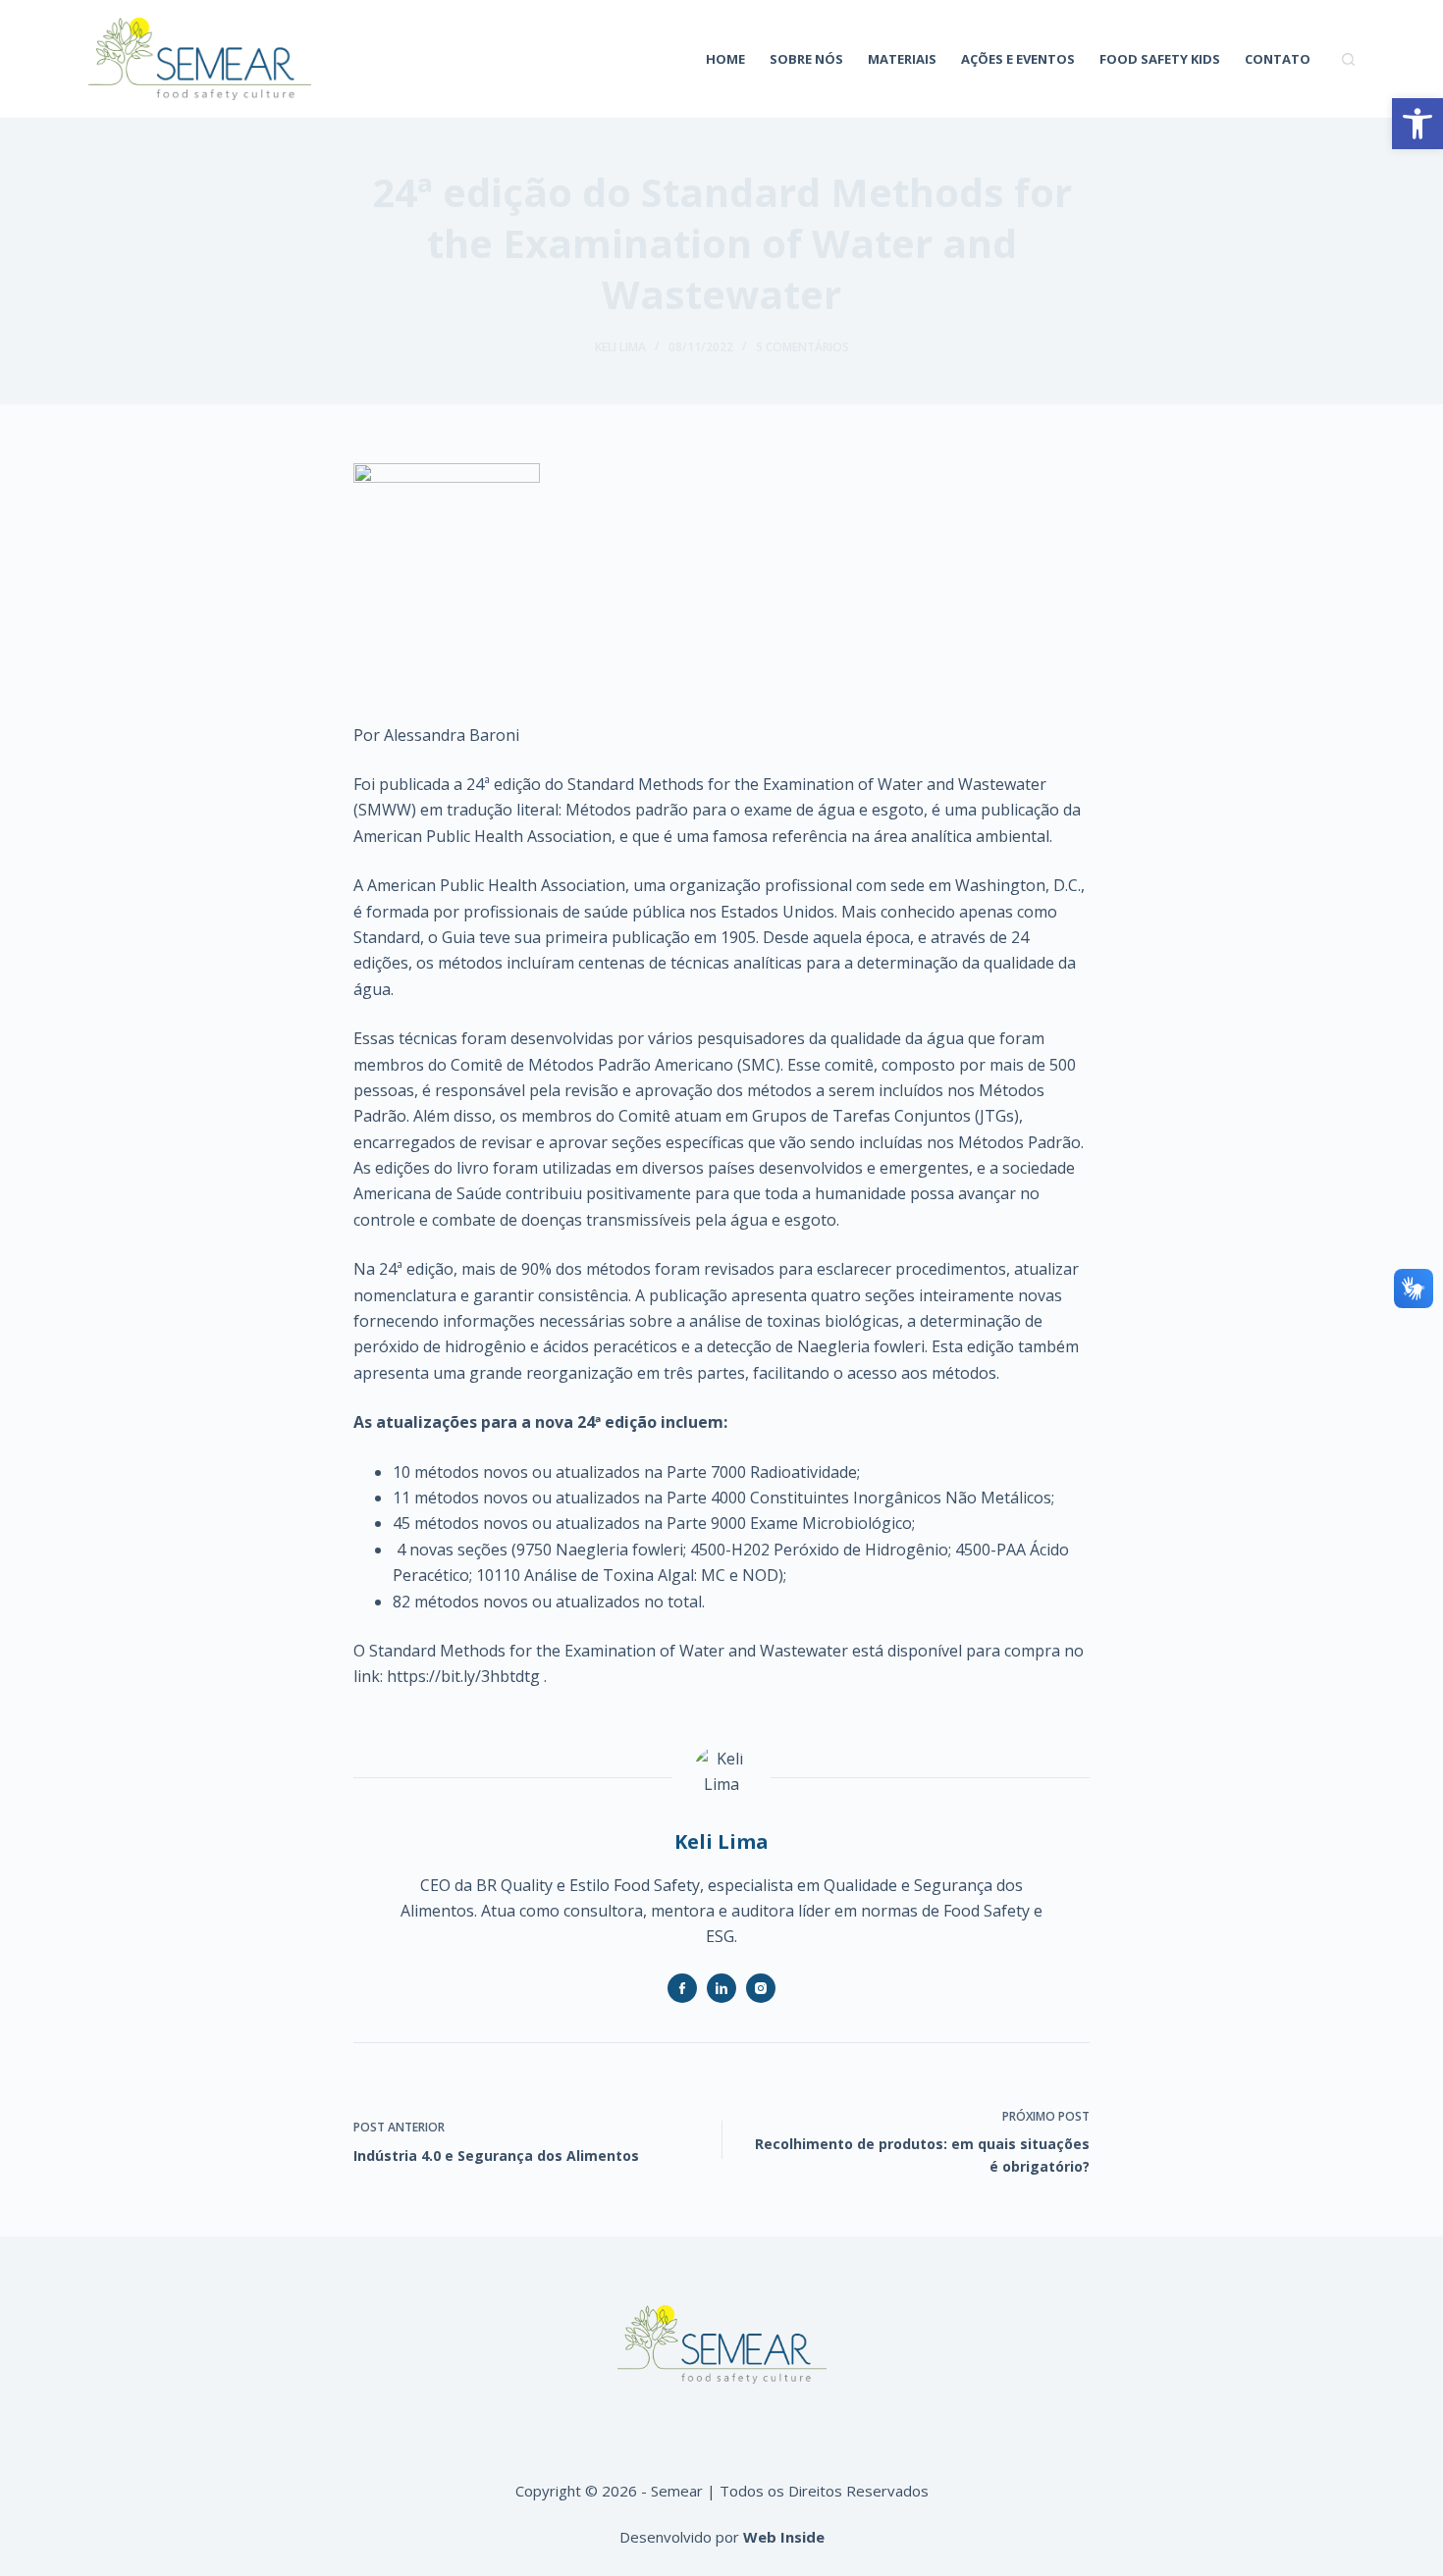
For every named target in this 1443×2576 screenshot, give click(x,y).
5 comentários (802, 347)
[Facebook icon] (682, 1988)
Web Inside (784, 2537)
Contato (1278, 59)
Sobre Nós (806, 59)
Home (725, 59)
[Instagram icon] (761, 1988)
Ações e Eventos (1018, 59)
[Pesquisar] (1348, 59)
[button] (1417, 124)
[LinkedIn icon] (721, 1988)
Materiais (902, 59)
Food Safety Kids (1160, 59)
